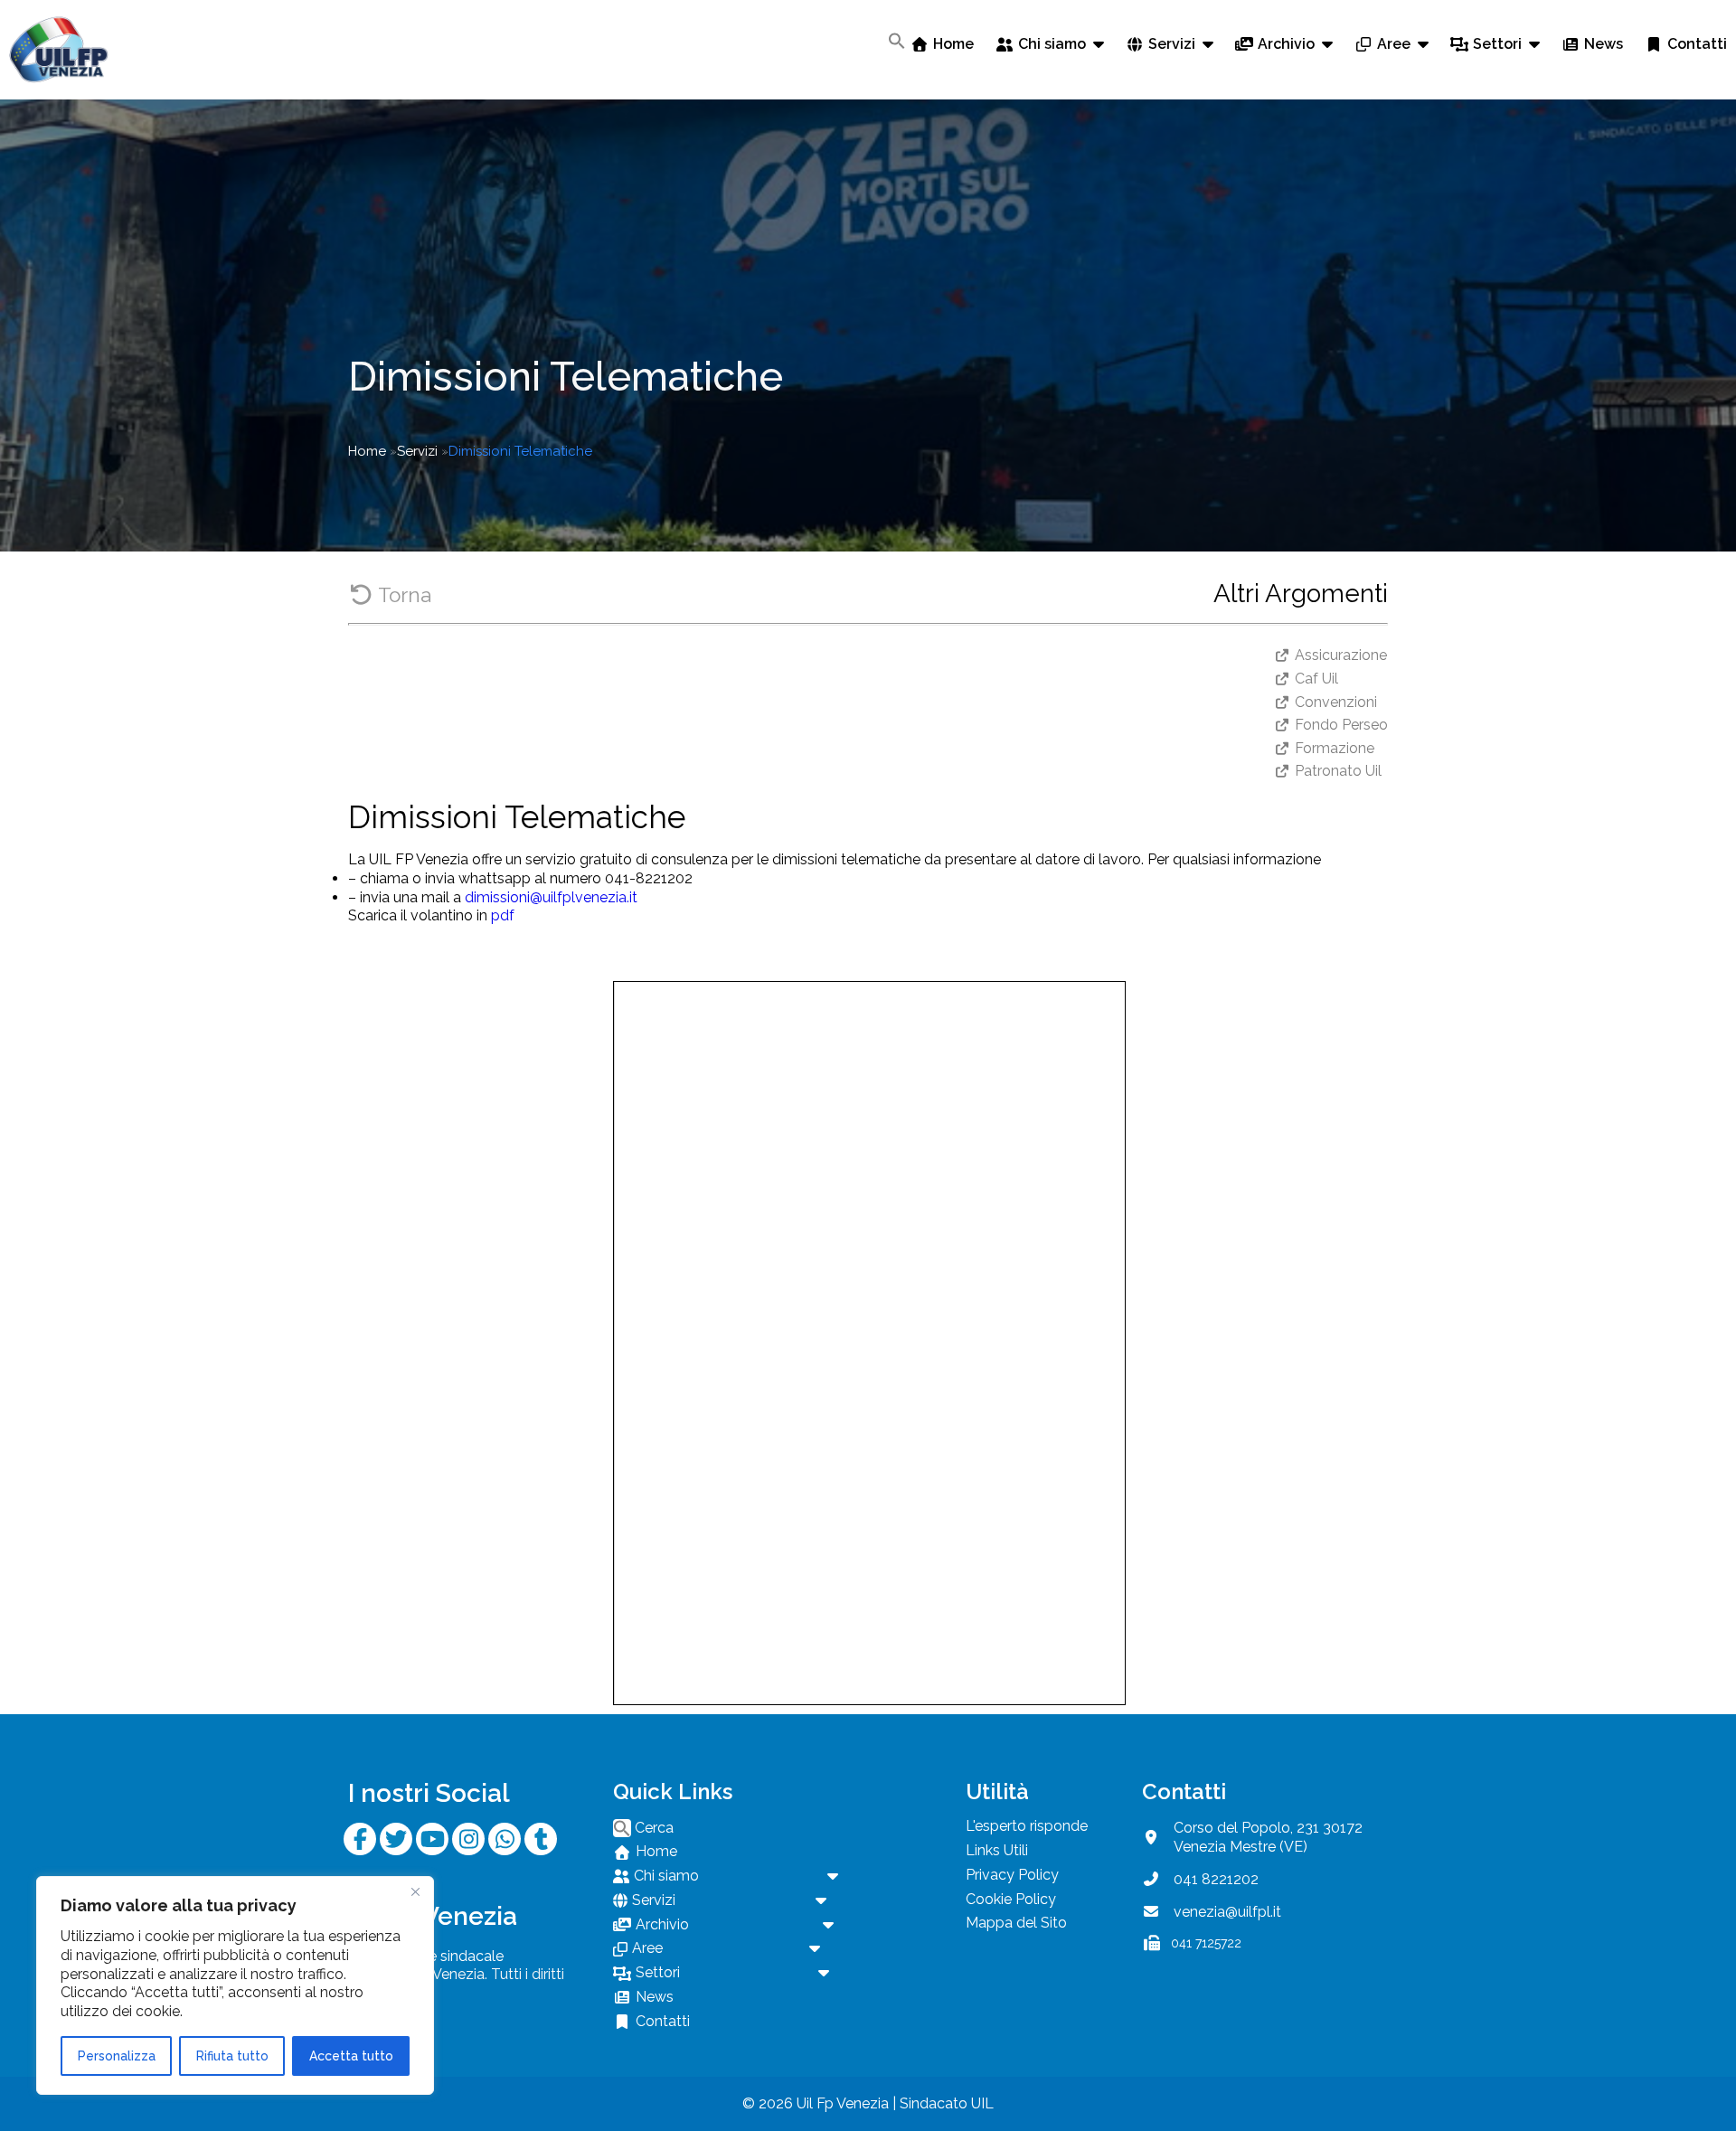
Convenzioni (1336, 702)
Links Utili (997, 1850)
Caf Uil (1316, 679)
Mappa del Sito (1016, 1923)
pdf (503, 915)
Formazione (1335, 748)
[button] (897, 41)
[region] (235, 1985)
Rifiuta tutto (232, 2056)
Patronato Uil (1338, 771)
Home (367, 451)
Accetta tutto (351, 2056)
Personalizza (117, 2056)
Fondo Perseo (1341, 725)
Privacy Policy (1012, 1875)
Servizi (417, 451)
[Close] (415, 1891)
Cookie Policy (1011, 1899)
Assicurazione (1341, 655)
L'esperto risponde (1027, 1826)
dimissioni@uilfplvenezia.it (551, 897)
